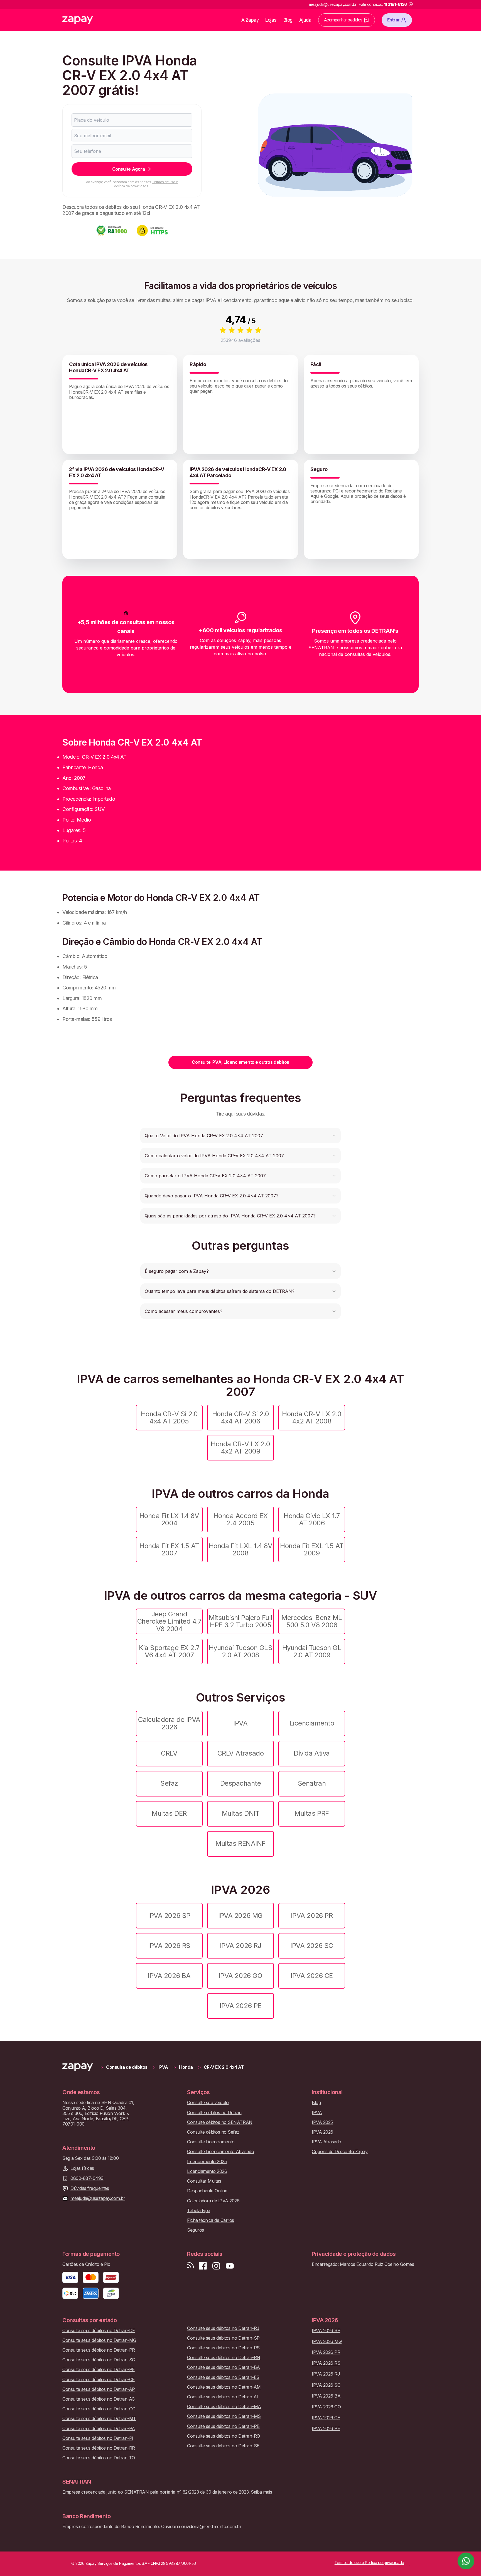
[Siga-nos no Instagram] (216, 2266)
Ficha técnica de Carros (211, 2220)
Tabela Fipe (199, 2211)
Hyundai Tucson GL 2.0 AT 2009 (312, 1651)
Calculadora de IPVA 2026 (169, 1723)
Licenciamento (312, 1723)
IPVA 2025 (322, 2122)
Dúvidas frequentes (90, 2188)
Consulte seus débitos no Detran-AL (223, 2397)
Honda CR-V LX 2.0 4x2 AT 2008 (312, 1417)
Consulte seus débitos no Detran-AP (99, 2389)
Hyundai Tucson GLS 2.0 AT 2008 (240, 1651)
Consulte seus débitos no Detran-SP (223, 2338)
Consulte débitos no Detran (214, 2113)
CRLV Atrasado (241, 1753)
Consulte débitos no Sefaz (213, 2132)
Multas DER (169, 1813)
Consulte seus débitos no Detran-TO (99, 2458)
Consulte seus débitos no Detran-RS (223, 2348)
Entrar (393, 20)
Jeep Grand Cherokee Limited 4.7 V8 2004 (169, 1621)
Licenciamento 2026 (207, 2171)
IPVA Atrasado (327, 2142)
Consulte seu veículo (208, 2103)
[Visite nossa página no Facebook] (203, 2266)
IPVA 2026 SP (169, 1916)
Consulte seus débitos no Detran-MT (99, 2419)
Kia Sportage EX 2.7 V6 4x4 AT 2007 (169, 1651)
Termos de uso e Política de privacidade (146, 184)
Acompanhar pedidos (343, 20)
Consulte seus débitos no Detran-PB (223, 2426)
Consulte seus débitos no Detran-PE (99, 2370)
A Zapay (250, 20)
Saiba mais (261, 2492)
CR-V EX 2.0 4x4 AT (224, 2067)
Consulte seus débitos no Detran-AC (99, 2399)
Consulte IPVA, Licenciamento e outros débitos (240, 1062)
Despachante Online (207, 2191)
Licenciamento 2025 (207, 2162)
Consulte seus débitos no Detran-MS (224, 2416)
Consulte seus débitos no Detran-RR (99, 2448)
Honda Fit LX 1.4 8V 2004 (169, 1519)
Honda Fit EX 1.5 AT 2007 (169, 1549)
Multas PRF (312, 1813)
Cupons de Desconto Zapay (340, 2152)
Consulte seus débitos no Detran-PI (98, 2438)
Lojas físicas (82, 2168)
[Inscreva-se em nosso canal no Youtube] (230, 2266)
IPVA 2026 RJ (240, 1946)
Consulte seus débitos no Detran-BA (224, 2367)
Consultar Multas (204, 2181)
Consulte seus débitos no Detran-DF (99, 2331)
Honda (186, 2067)
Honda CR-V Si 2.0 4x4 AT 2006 (241, 1417)
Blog (288, 20)
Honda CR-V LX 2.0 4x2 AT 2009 (240, 1448)
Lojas (271, 20)
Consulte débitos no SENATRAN (220, 2122)
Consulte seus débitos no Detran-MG (99, 2340)
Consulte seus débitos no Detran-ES (223, 2377)
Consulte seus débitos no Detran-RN (224, 2358)
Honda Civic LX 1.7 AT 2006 (312, 1519)
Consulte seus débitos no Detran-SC (99, 2360)
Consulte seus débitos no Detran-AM (224, 2387)
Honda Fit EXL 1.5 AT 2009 (312, 1549)
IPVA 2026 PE (240, 2006)
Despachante (241, 1783)
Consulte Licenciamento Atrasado (220, 2152)
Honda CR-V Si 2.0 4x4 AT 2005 (169, 1417)
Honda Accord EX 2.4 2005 (241, 1519)
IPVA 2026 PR (312, 1916)
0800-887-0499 (87, 2178)
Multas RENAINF (240, 1843)
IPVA (240, 1723)
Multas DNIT (241, 1813)
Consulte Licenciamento (211, 2142)
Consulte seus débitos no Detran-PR (99, 2350)
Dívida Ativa (312, 1753)
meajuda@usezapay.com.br (98, 2198)
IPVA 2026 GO (240, 1976)
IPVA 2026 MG (240, 1916)
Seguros (196, 2230)
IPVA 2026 (322, 2132)
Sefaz (169, 1783)
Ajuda (305, 20)
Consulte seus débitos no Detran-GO (99, 2409)
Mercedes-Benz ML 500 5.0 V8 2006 (312, 1621)
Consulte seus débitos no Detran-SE (223, 2446)
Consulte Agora (128, 169)
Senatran (312, 1783)
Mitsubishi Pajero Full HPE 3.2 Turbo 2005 (240, 1621)
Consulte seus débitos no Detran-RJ (223, 2328)
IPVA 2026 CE (312, 1976)
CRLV (169, 1753)
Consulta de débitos (127, 2067)
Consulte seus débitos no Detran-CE (99, 2380)
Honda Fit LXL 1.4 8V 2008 (240, 1549)
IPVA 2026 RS (169, 1946)
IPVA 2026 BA (169, 1976)
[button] (240, 1136)
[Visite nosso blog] (191, 2266)
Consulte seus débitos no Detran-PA (99, 2429)
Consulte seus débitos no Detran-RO (224, 2436)
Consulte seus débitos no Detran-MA (224, 2407)
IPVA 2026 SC (312, 1946)
